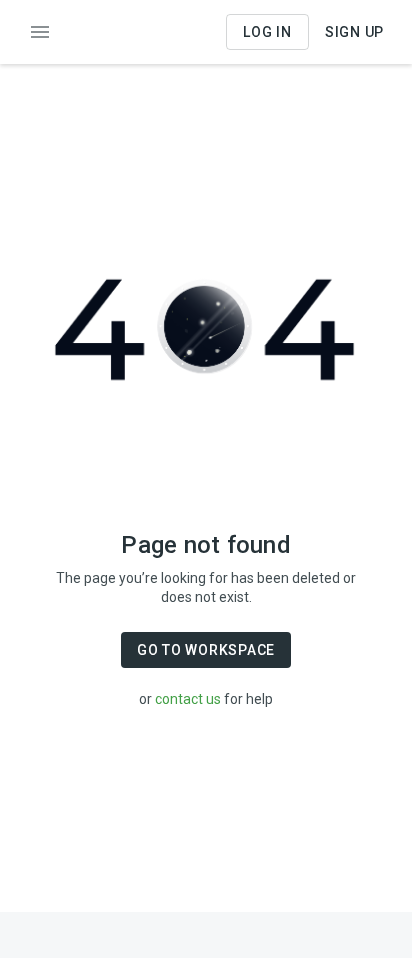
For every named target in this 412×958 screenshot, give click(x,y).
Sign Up (354, 32)
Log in (267, 32)
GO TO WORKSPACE (206, 650)
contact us (188, 699)
